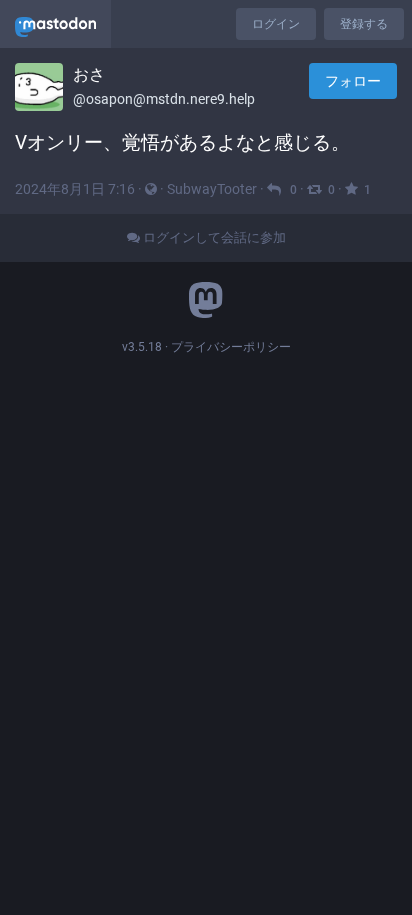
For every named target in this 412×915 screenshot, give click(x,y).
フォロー (353, 81)
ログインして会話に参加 (213, 237)
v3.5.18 (142, 347)
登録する (364, 24)
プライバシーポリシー (231, 347)
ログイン (276, 24)
